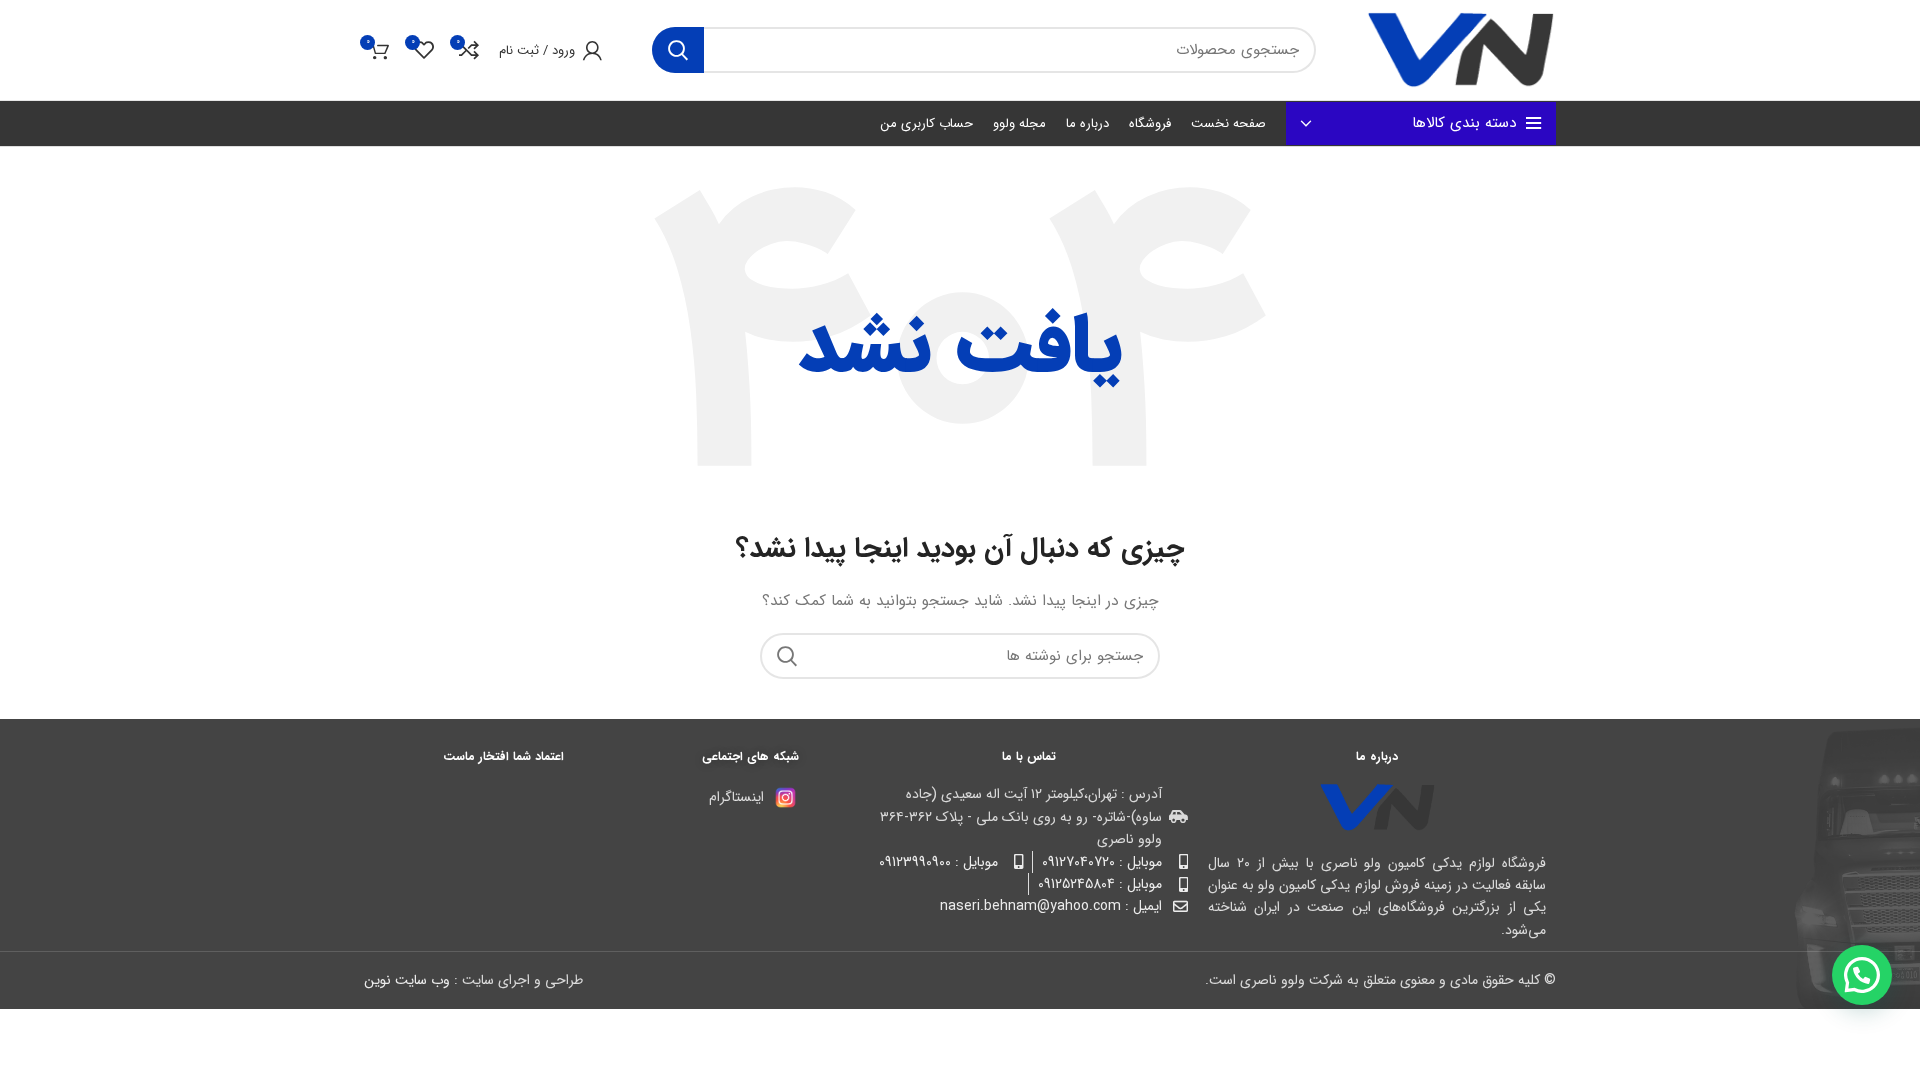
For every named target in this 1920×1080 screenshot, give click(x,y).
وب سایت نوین (407, 980)
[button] (1862, 975)
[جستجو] (678, 50)
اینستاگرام (736, 797)
